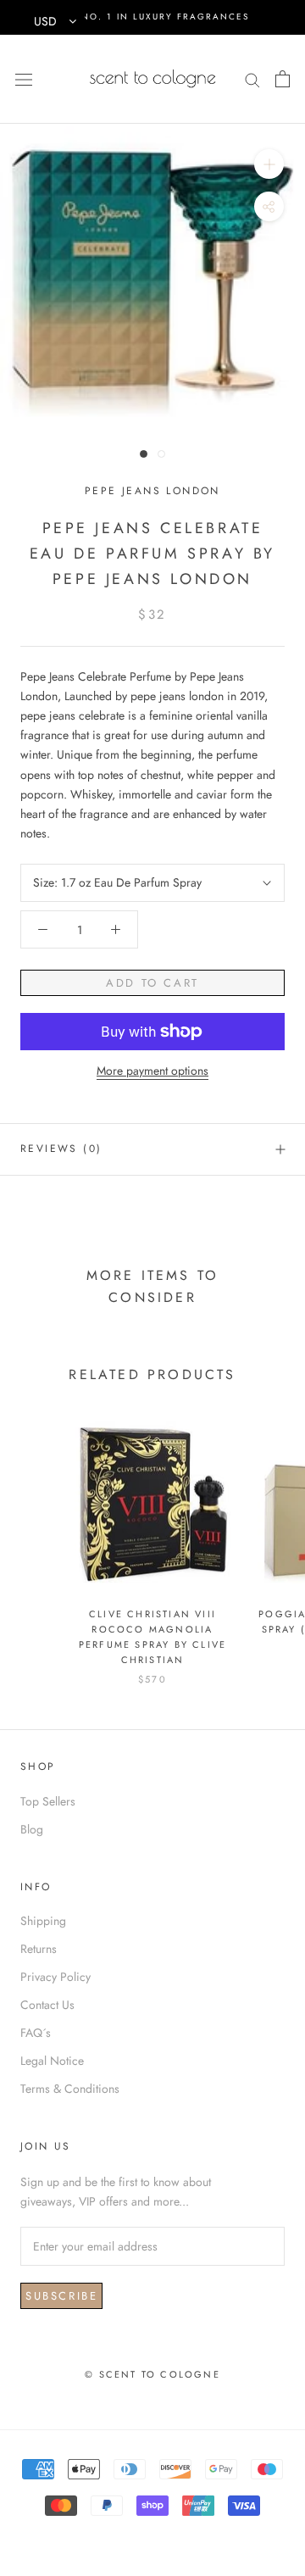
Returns (39, 1949)
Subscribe (61, 2296)
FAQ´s (36, 2033)
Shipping (43, 1921)
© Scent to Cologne (152, 2374)
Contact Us (47, 2005)
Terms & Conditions (70, 2089)
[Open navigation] (24, 79)
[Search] (252, 78)
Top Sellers (48, 1801)
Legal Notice (52, 2061)
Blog (32, 1829)
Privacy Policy (55, 1977)
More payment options (152, 1071)
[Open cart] (283, 79)
